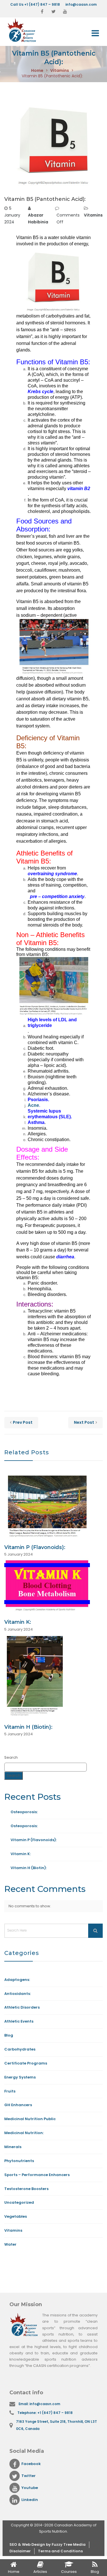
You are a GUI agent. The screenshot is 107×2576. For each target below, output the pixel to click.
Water (10, 2244)
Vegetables (16, 2216)
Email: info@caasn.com (39, 2404)
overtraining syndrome (52, 874)
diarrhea (65, 1257)
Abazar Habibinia (38, 219)
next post (84, 1422)
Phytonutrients (19, 2161)
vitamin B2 (79, 489)
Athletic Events (19, 2021)
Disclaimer (20, 2551)
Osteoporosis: (24, 1812)
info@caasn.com (81, 4)
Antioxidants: (18, 1994)
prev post (23, 1422)
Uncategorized (19, 2202)
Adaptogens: (17, 1980)
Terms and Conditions (60, 2551)
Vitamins (60, 70)
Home (37, 70)
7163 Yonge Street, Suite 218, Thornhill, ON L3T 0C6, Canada (56, 2425)
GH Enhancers (18, 2105)
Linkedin (30, 2500)
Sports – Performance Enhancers (37, 2175)
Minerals (13, 2147)
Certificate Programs (26, 2063)
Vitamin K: (18, 1622)
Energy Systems (20, 2077)
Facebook (31, 2464)
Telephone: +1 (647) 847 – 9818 (45, 2413)
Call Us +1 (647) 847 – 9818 (35, 4)
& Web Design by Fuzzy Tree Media (52, 2544)
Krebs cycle (41, 392)
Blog (9, 2035)
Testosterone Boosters (26, 2189)
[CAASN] (28, 30)
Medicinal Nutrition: (24, 2133)
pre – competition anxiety (56, 896)
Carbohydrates (20, 2049)
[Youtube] (65, 12)
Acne (33, 1105)
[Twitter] (54, 12)
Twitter (29, 2476)
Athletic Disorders (22, 2007)
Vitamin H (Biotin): (28, 1727)
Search (11, 1757)
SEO (14, 2544)
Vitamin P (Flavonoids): (35, 1547)
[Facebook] (42, 12)
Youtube (30, 2488)
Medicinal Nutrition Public (30, 2119)
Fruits (10, 2091)
